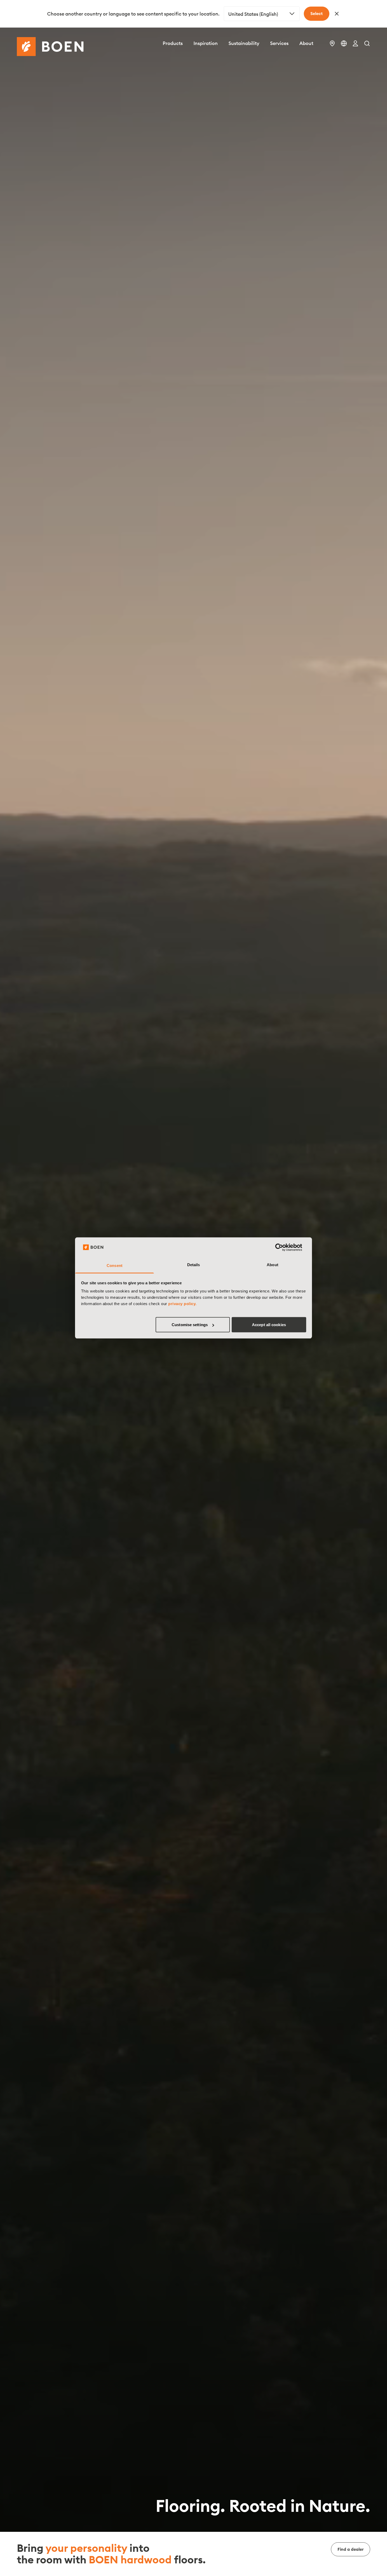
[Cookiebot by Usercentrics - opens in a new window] (283, 1247)
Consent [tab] (115, 1266)
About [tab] (272, 1265)
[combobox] (262, 14)
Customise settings (190, 1325)
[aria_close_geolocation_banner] (337, 14)
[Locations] (332, 43)
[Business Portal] (355, 43)
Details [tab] (194, 1265)
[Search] (367, 43)
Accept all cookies (269, 1325)
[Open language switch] (344, 43)
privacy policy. (182, 1304)
